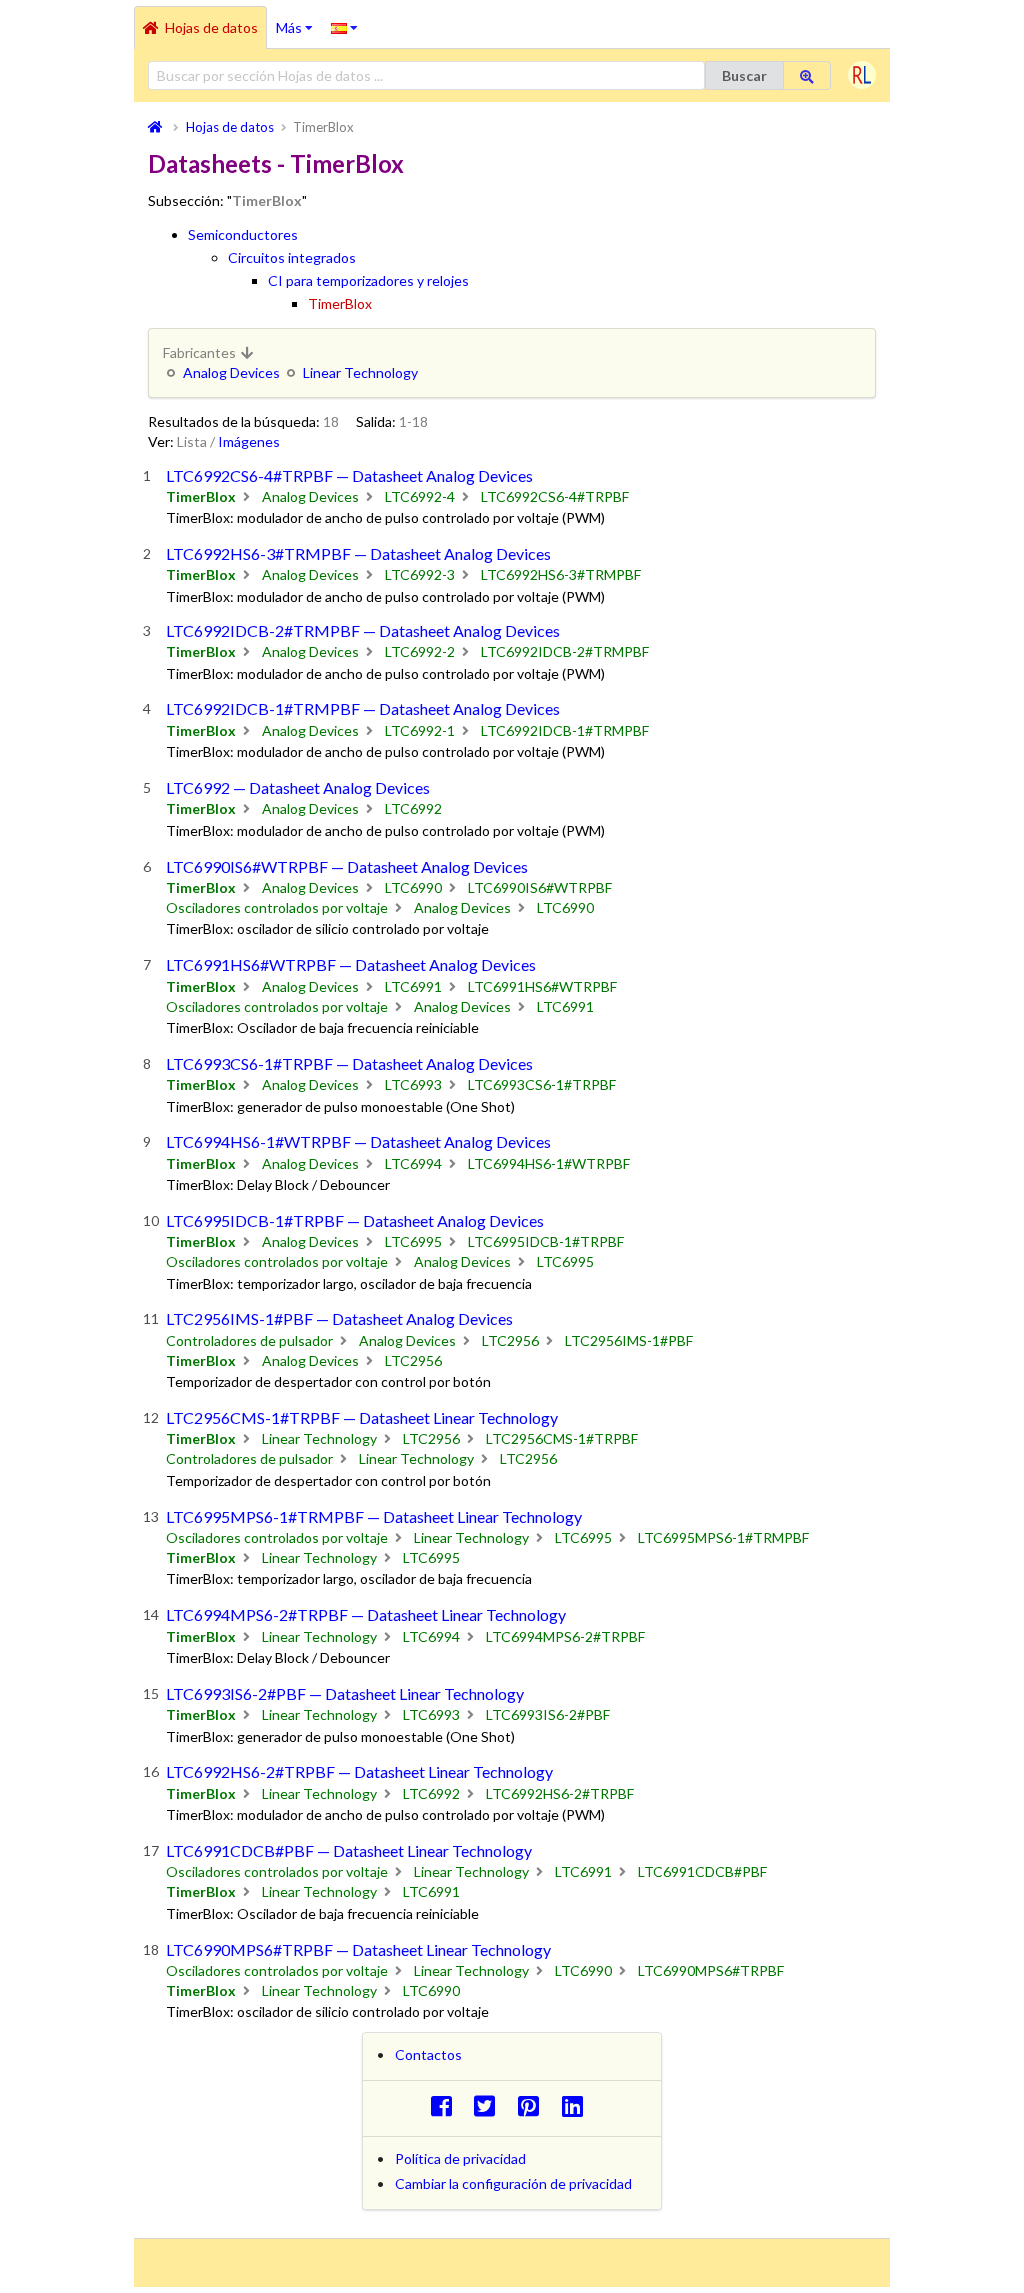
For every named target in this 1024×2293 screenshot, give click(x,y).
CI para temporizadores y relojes (368, 280)
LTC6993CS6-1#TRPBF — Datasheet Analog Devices (349, 1063)
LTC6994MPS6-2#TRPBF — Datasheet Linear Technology (366, 1614)
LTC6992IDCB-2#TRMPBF (565, 651)
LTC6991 (413, 986)
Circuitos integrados (292, 257)
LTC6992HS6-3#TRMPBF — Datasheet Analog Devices (358, 553)
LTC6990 (413, 887)
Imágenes (249, 441)
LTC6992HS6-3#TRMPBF (561, 574)
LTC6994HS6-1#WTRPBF (549, 1163)
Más (299, 21)
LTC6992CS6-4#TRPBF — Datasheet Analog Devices (349, 475)
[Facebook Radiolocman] (446, 2105)
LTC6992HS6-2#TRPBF (560, 1793)
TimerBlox (340, 303)
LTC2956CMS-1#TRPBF (562, 1438)
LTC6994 (413, 1163)
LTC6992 (413, 808)
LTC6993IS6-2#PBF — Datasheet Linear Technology (345, 1693)
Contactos (428, 2054)
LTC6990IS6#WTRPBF (540, 887)
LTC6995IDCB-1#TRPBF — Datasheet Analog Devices (355, 1220)
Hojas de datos (211, 27)
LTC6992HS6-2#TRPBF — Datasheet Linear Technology (359, 1771)
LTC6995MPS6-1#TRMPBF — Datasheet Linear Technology (374, 1516)
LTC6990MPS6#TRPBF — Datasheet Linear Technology (358, 1949)
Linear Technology (360, 372)
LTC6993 (413, 1084)
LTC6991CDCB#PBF (702, 1871)
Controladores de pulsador (249, 1340)
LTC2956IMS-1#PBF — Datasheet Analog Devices (339, 1318)
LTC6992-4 (420, 496)
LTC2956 (510, 1340)
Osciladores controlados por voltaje (277, 907)
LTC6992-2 (420, 651)
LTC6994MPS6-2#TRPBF (565, 1636)
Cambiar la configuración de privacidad (513, 2183)
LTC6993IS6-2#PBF (548, 1714)
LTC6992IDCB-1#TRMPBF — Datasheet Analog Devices (363, 708)
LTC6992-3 (420, 574)
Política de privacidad (460, 2158)
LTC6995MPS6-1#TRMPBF (723, 1537)
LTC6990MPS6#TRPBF (711, 1970)
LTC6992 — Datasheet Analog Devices (298, 787)
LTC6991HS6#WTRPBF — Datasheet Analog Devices (351, 964)
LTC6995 (413, 1241)
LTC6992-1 (420, 730)
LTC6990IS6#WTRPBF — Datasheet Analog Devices (347, 866)
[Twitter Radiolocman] (490, 2105)
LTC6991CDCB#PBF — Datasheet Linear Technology (349, 1850)
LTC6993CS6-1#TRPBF (542, 1084)
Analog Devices (231, 372)
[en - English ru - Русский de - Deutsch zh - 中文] (344, 27)
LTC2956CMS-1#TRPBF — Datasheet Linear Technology (362, 1417)
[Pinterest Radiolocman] (534, 2105)
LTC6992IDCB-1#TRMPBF (565, 730)
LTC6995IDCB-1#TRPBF (546, 1241)
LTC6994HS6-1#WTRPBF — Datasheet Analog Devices (358, 1141)
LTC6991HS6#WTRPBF (542, 986)
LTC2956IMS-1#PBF (629, 1340)
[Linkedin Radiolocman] (577, 2105)
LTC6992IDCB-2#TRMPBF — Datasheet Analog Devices (363, 630)
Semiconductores (243, 234)
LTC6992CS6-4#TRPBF (555, 496)
